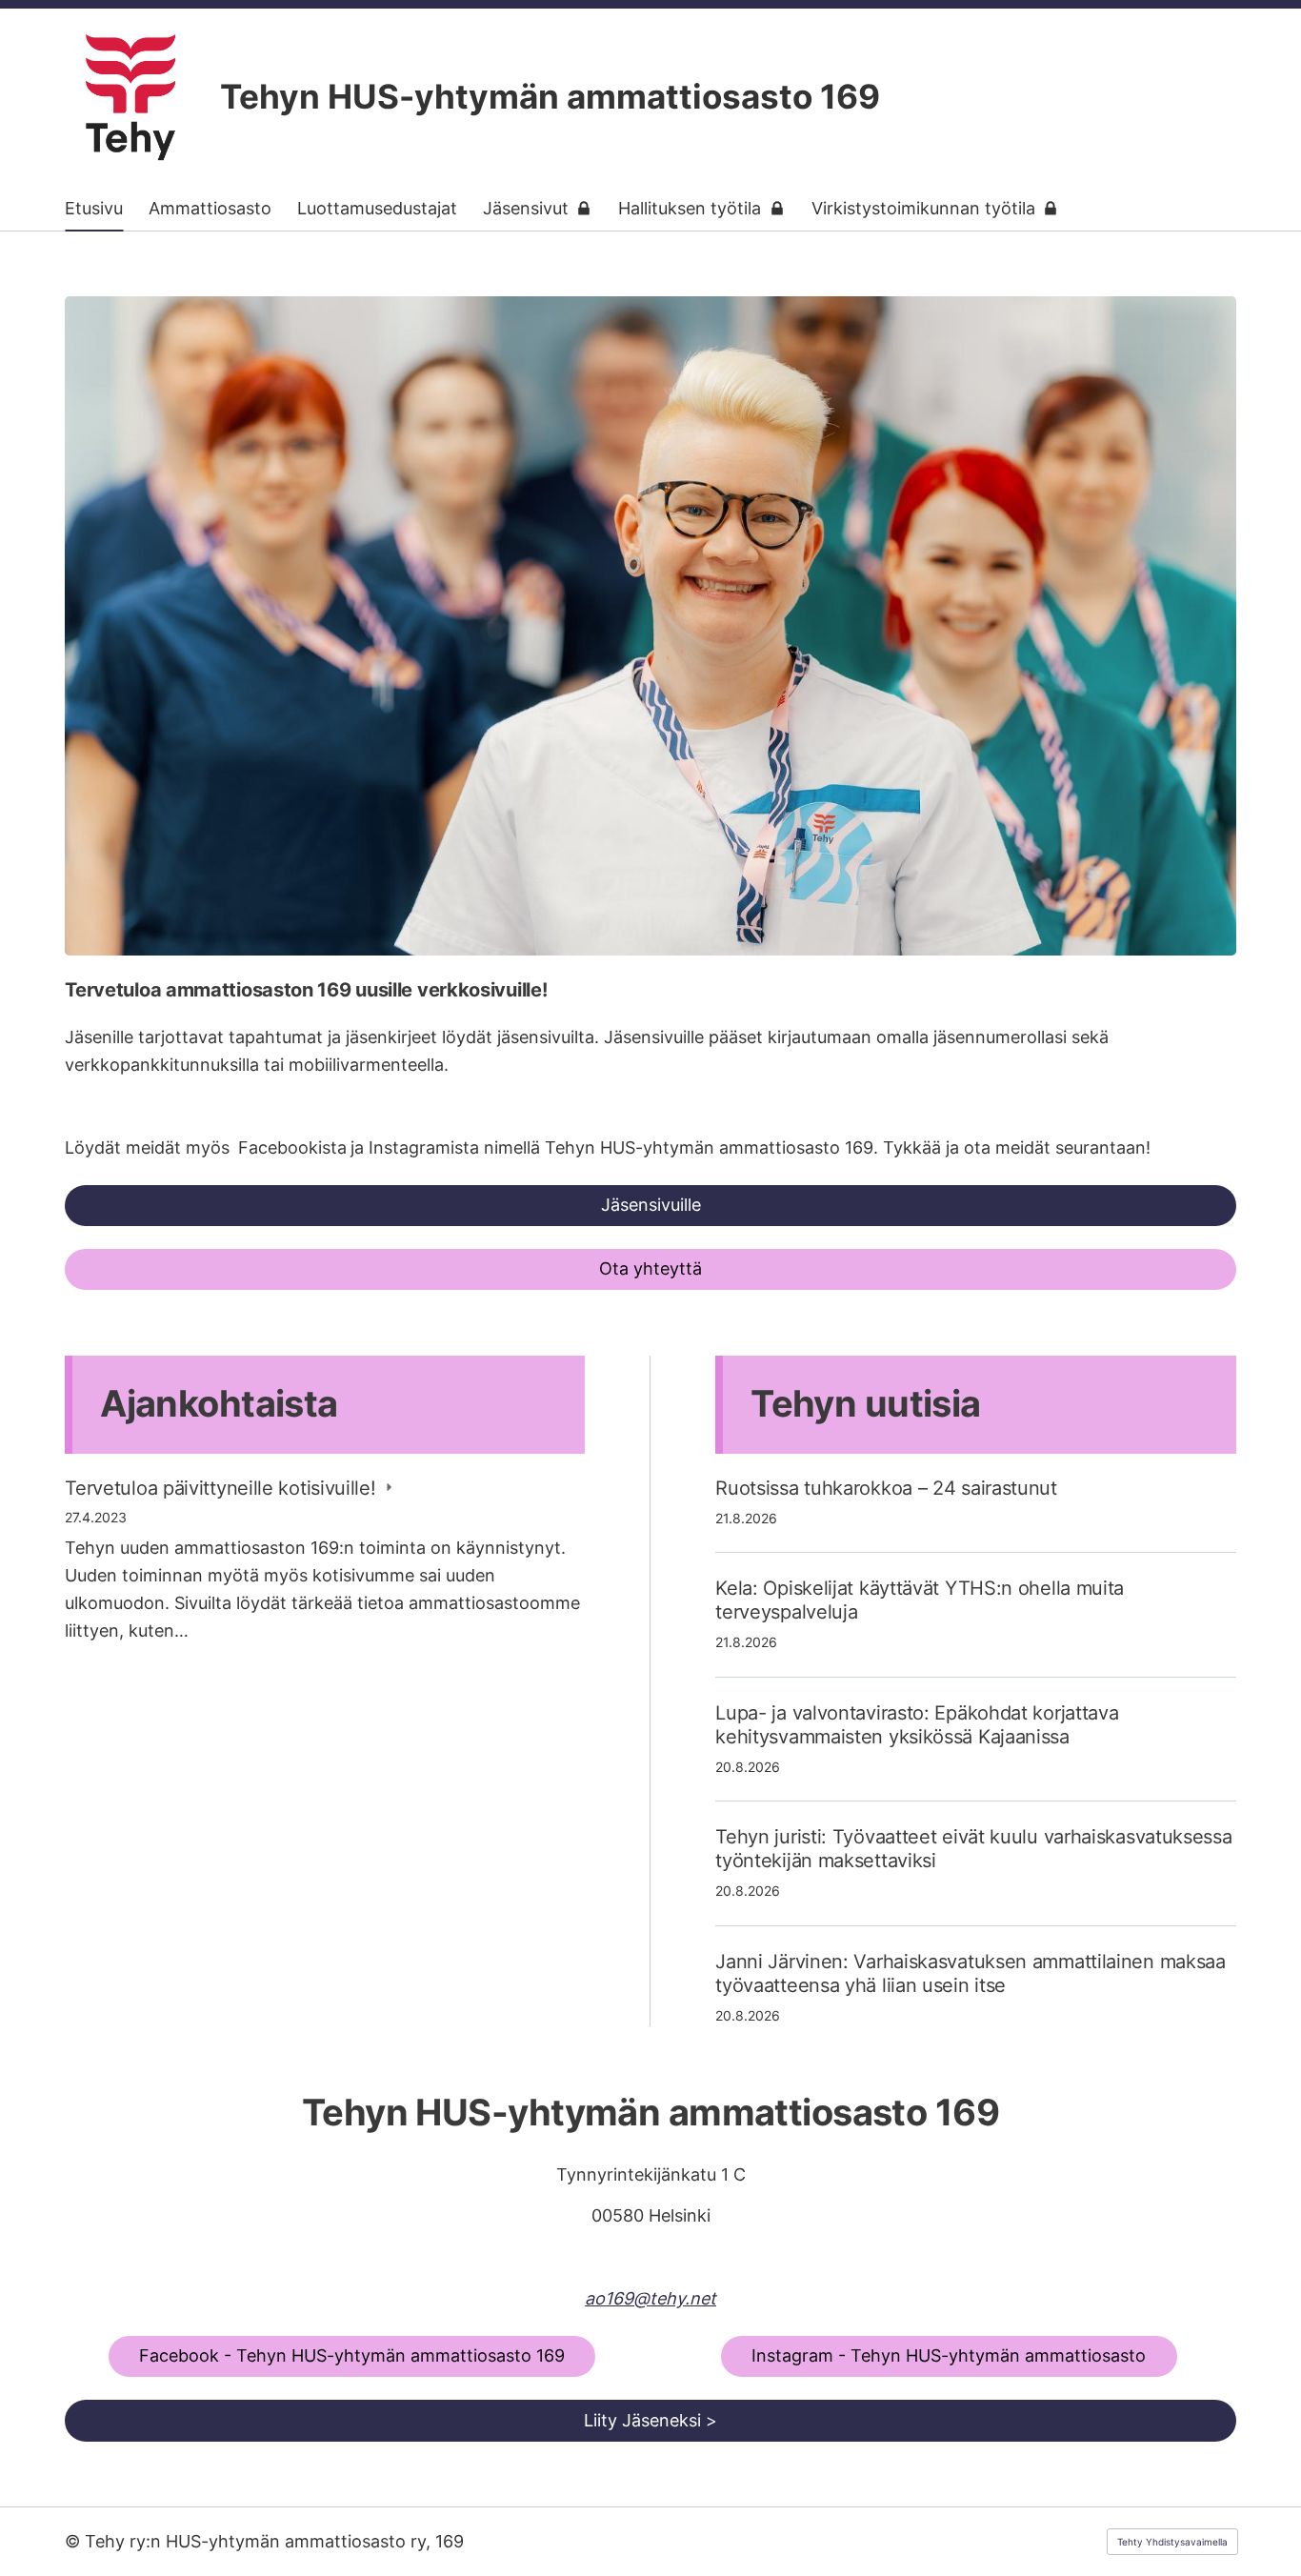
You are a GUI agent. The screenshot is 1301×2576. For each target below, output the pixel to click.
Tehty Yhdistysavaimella (1172, 2542)
